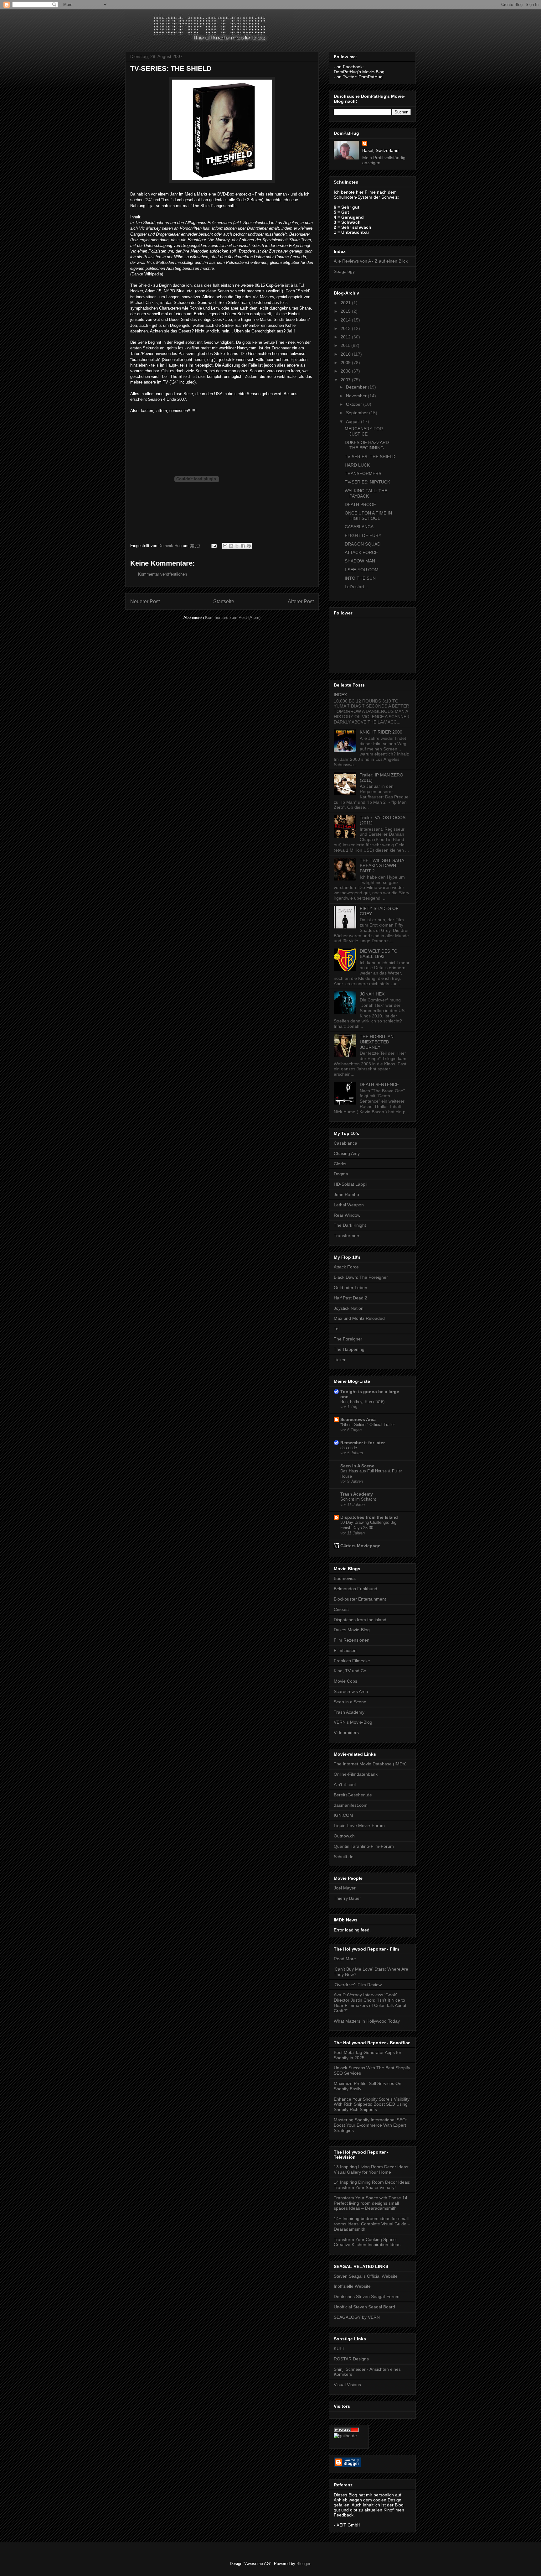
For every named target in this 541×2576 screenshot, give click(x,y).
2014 (346, 320)
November (357, 396)
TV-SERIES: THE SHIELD (370, 457)
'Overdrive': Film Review (358, 1985)
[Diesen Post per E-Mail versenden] (225, 546)
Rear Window (347, 1215)
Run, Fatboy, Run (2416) (362, 1402)
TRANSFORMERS (363, 473)
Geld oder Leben (350, 1288)
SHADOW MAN (360, 561)
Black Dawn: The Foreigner (361, 1277)
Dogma (341, 1174)
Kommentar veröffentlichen (162, 574)
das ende (349, 1448)
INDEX (340, 695)
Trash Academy (357, 1494)
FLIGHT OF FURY (363, 536)
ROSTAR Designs (351, 2359)
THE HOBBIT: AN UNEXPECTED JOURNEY (377, 1042)
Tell (337, 1329)
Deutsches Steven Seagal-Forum (367, 2296)
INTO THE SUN (360, 578)
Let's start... (356, 587)
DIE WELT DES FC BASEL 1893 (379, 954)
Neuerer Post (145, 601)
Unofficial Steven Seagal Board (364, 2307)
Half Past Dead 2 (350, 1298)
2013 (346, 328)
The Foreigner (348, 1339)
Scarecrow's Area (351, 1691)
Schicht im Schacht (358, 1499)
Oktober (355, 404)
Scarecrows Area (358, 1419)
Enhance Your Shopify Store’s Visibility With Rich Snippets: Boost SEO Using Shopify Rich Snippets (372, 2104)
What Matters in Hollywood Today (367, 2021)
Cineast (341, 1609)
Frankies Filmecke (352, 1661)
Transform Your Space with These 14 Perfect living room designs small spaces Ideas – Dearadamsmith (371, 2203)
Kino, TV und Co (350, 1671)
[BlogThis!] (231, 546)
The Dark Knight (350, 1225)
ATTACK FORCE (361, 552)
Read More (345, 1959)
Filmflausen (345, 1650)
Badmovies (345, 1578)
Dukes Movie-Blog (352, 1630)
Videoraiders (346, 1732)
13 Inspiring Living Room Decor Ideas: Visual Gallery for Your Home (372, 2169)
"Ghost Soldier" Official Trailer (368, 1425)
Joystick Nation (349, 1308)
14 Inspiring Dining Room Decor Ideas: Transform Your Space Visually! (372, 2185)
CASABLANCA (359, 527)
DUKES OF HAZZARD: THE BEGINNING (367, 445)
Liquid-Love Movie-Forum (359, 1826)
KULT (339, 2349)
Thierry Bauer (347, 1898)
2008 (346, 371)
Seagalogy (344, 271)
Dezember (357, 387)
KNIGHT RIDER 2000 (381, 732)
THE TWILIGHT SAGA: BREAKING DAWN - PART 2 (383, 866)
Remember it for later (363, 1443)
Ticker (340, 1360)
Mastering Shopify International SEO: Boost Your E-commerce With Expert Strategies (370, 2125)
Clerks (340, 1164)
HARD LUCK (357, 465)
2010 (346, 354)
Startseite (224, 601)
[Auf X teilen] (237, 546)
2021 (346, 303)
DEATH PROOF (360, 504)
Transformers (347, 1236)
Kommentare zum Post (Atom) (233, 617)
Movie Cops (345, 1681)
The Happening (349, 1349)
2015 (346, 311)
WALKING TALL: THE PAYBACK (366, 493)
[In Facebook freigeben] (243, 546)
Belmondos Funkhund (356, 1589)
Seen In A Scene (357, 1466)
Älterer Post (301, 601)
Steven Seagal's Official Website (366, 2276)
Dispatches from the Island (369, 1517)
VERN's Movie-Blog (353, 1722)
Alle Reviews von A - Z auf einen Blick (371, 261)
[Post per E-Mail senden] (214, 546)
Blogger (303, 2564)
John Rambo (346, 1194)
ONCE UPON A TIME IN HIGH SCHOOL (368, 516)
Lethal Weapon (349, 1205)
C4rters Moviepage (360, 1546)
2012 (346, 337)
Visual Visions (347, 2385)
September (358, 413)
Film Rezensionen (352, 1640)
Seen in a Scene (350, 1702)
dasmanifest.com (351, 1805)
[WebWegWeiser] (345, 2436)
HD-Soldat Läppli (350, 1184)
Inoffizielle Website (352, 2286)
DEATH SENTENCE (379, 1084)
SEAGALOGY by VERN (357, 2317)
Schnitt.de (344, 1857)
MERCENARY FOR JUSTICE (364, 431)
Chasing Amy (347, 1153)
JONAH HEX (372, 994)
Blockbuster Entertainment (360, 1599)
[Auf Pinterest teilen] (249, 546)
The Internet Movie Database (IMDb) (370, 1764)
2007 (346, 380)
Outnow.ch (344, 1836)
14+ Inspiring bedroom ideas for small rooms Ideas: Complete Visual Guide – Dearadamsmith (372, 2224)
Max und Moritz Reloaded (359, 1318)
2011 (346, 345)
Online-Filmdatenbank (356, 1774)
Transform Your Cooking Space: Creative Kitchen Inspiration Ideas (367, 2242)
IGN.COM (343, 1815)
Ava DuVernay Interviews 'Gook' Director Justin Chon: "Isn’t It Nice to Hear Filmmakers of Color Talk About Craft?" (370, 2003)
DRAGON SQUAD (363, 544)
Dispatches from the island (360, 1620)
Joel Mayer (345, 1888)
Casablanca (345, 1143)
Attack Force (346, 1267)
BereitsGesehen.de (353, 1795)
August (353, 421)
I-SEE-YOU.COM (362, 570)
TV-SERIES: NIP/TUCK (367, 482)
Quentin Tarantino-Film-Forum (364, 1846)
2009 (346, 363)
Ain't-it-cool (345, 1784)
